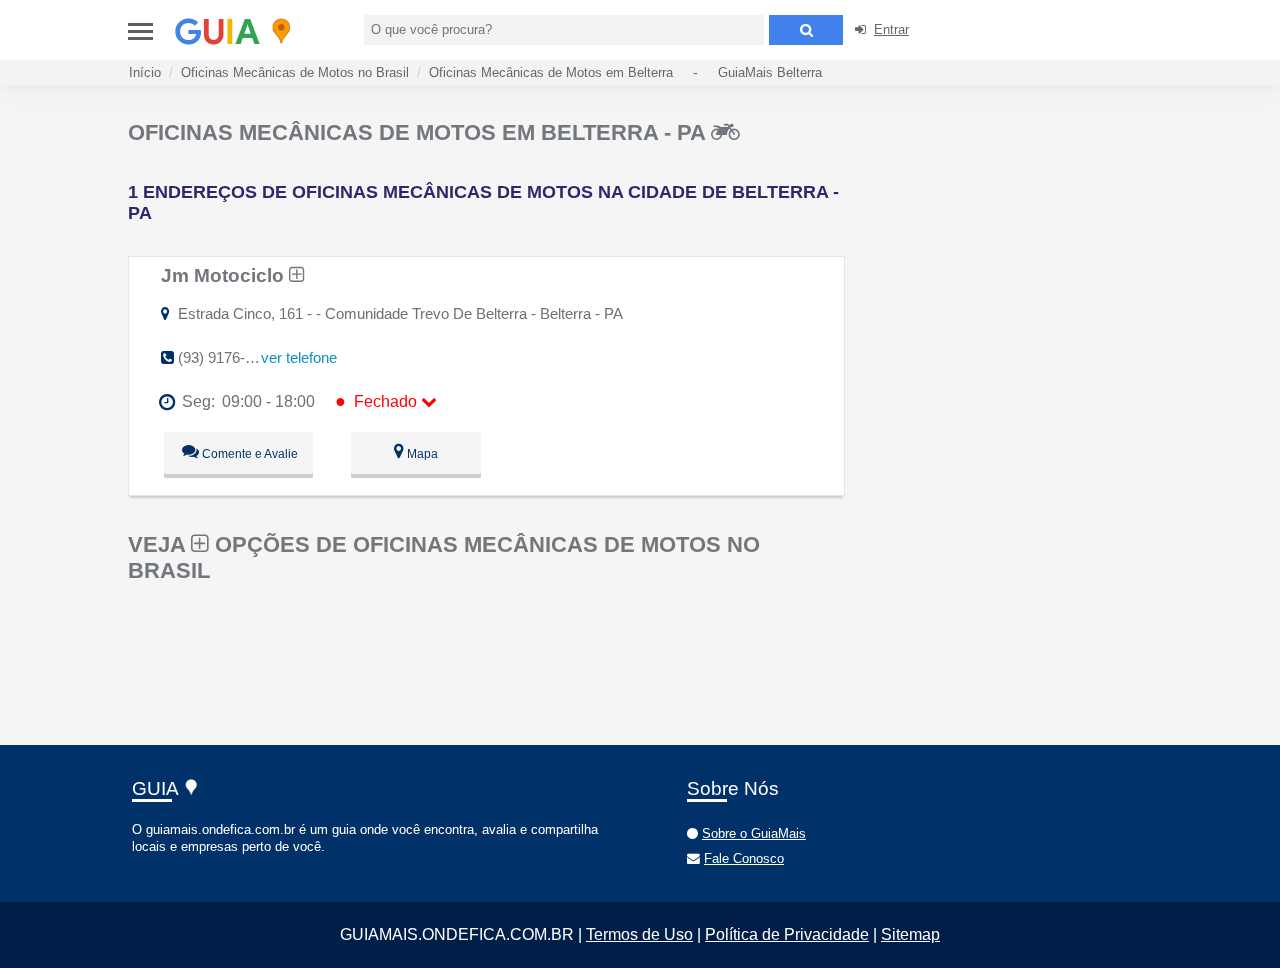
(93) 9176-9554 (227, 357)
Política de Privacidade (787, 934)
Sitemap (910, 934)
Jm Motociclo (225, 275)
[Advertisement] (1018, 260)
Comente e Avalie (248, 454)
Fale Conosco (744, 858)
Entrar (891, 29)
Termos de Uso (639, 934)
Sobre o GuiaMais (754, 833)
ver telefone (299, 357)
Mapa (421, 454)
